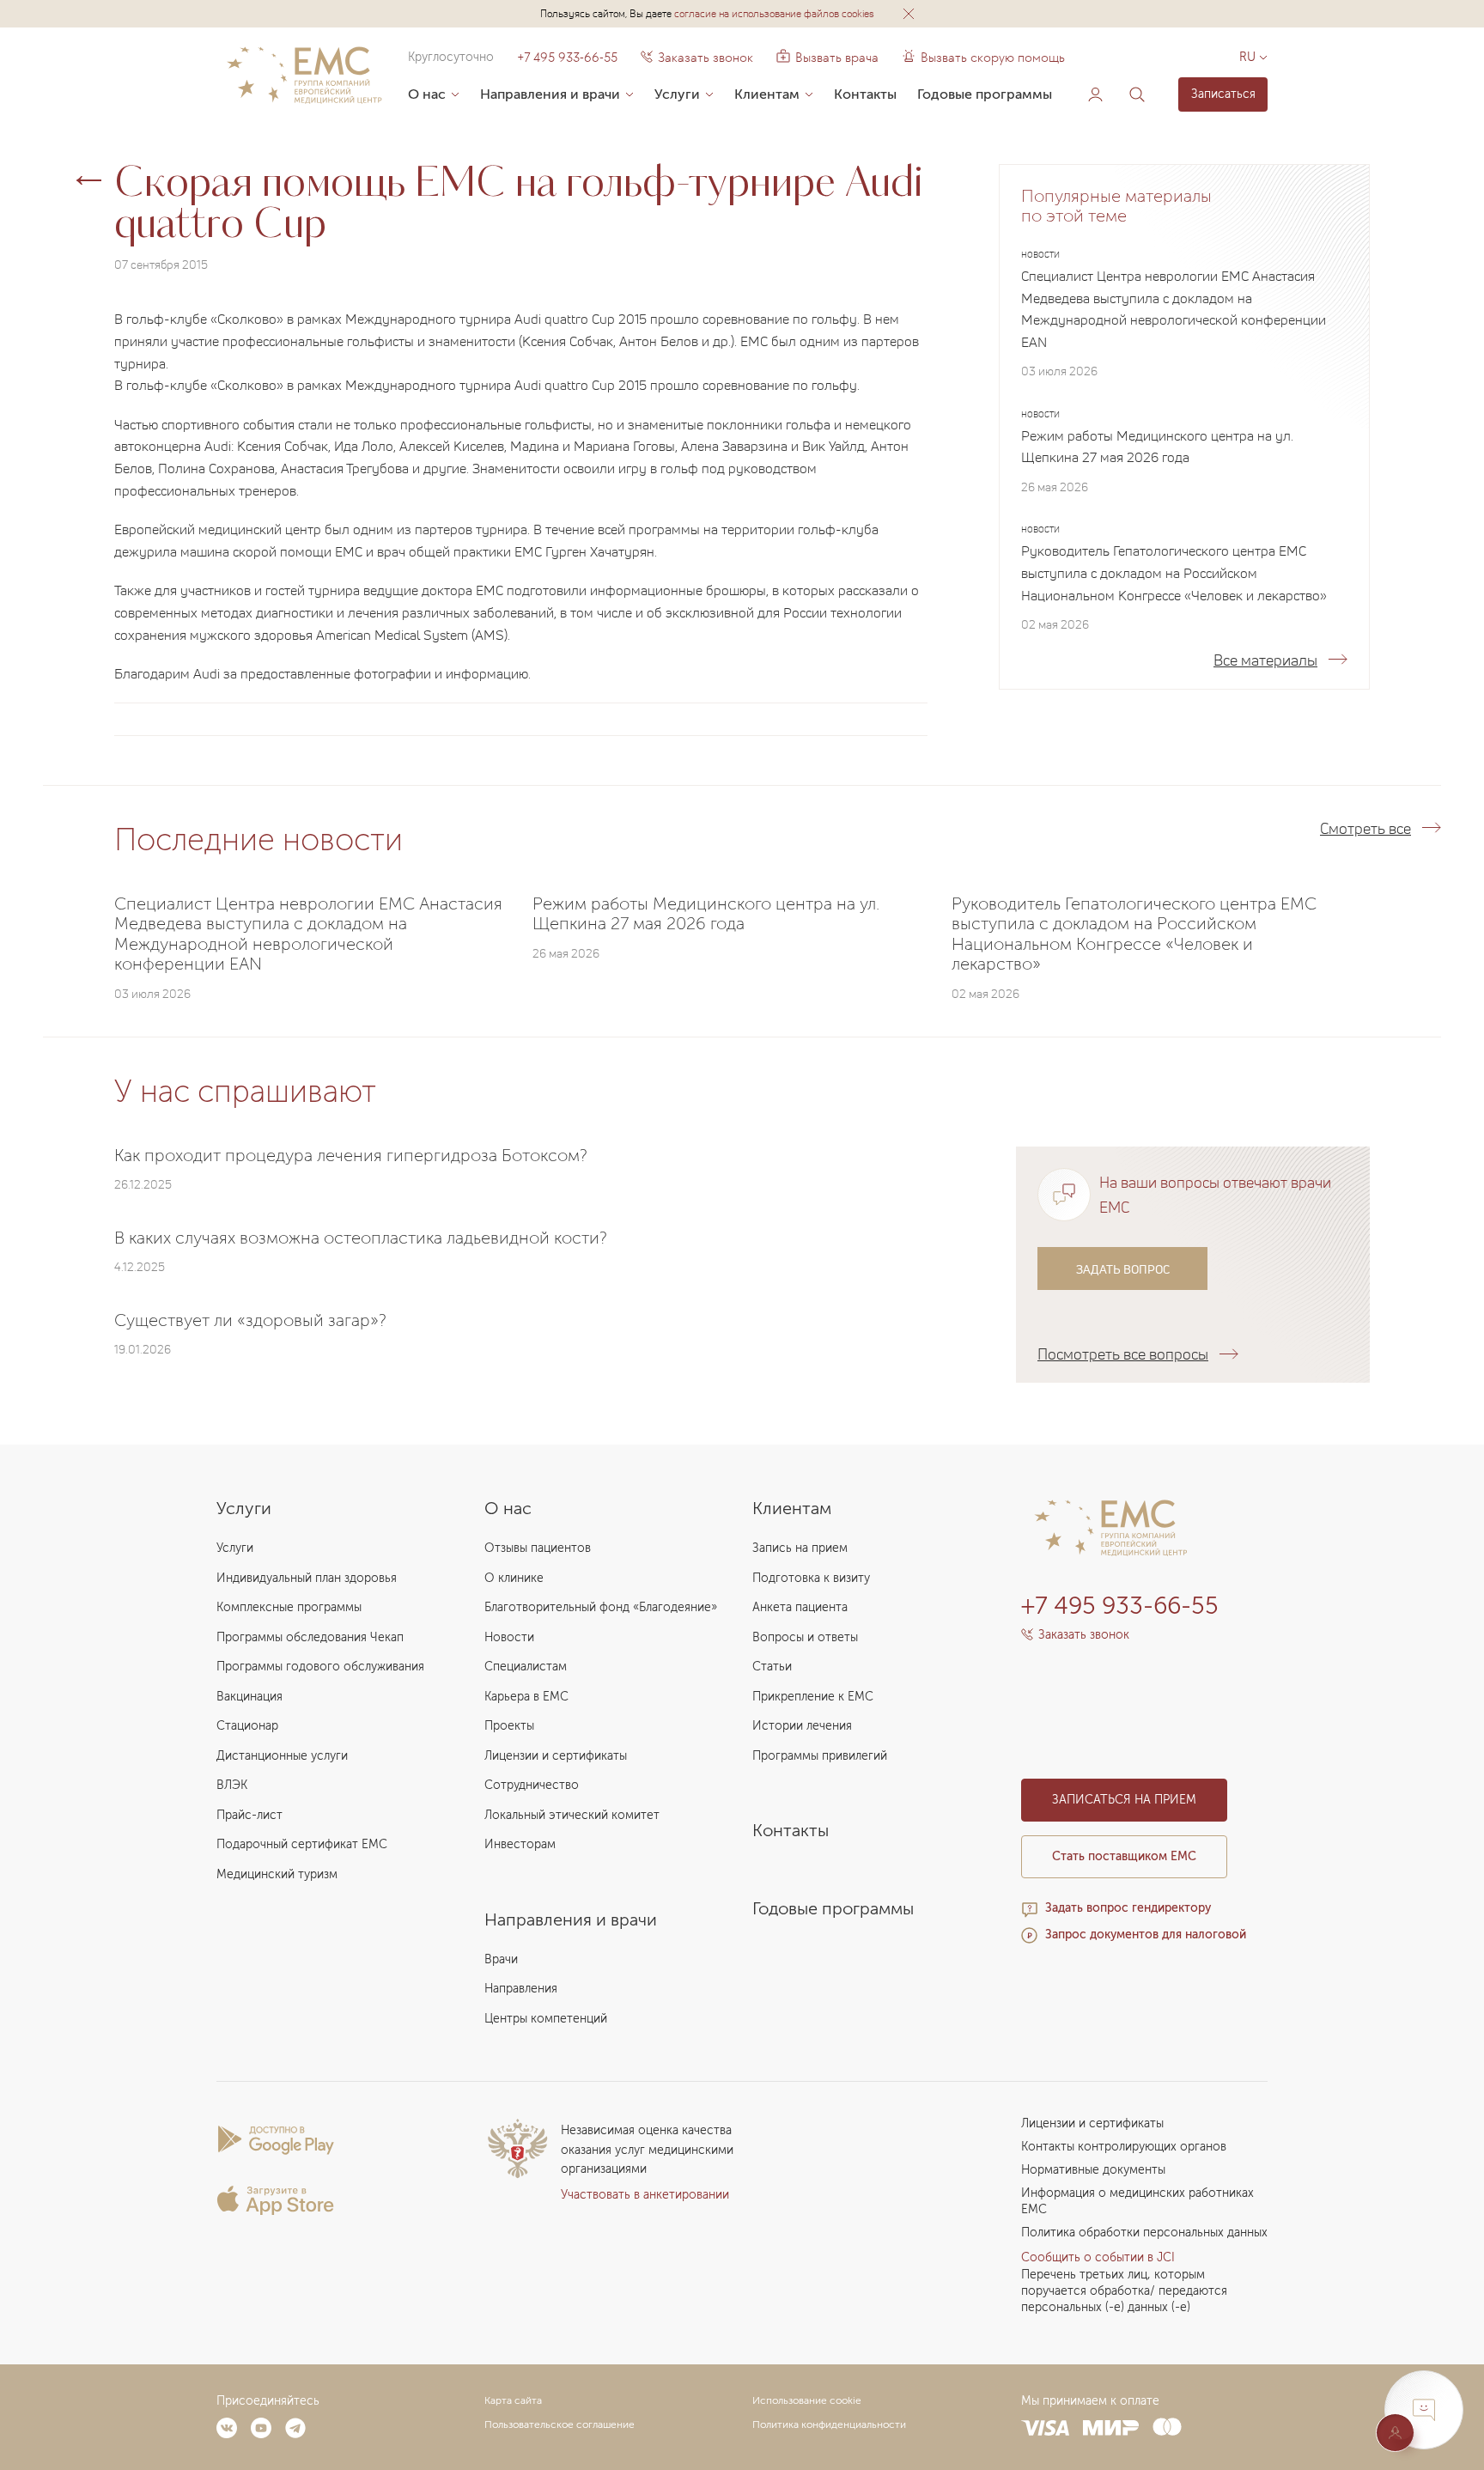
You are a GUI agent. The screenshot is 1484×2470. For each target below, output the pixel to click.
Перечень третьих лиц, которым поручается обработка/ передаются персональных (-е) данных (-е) (1124, 2291)
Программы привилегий (820, 1756)
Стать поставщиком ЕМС (1124, 1856)
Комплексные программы (289, 1607)
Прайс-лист (249, 1815)
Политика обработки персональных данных (1144, 2233)
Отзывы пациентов (538, 1548)
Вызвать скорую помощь (993, 58)
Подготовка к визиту (811, 1578)
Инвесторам (520, 1844)
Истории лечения (802, 1726)
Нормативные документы (1093, 2170)
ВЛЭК (232, 1785)
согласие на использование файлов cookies (774, 13)
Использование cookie (807, 2400)
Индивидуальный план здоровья (307, 1578)
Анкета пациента (800, 1607)
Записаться (1223, 94)
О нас (427, 94)
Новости (509, 1637)
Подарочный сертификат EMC (302, 1844)
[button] (909, 14)
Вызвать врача (827, 58)
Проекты (509, 1726)
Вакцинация (249, 1697)
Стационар (247, 1726)
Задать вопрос (1123, 1269)
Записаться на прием (1124, 1800)
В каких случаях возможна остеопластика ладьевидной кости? (361, 1238)
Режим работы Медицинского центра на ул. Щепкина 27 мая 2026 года (1157, 447)
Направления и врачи (550, 94)
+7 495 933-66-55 (567, 58)
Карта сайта (513, 2400)
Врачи (501, 1959)
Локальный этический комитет (572, 1815)
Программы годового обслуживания (320, 1667)
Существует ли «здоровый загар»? (250, 1320)
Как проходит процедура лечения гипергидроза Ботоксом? (351, 1155)
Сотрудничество (532, 1785)
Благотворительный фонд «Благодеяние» (601, 1607)
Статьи (772, 1667)
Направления (521, 1989)
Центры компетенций (546, 2019)
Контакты (865, 94)
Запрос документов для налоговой (1146, 1935)
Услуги (677, 94)
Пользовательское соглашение (560, 2424)
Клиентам (767, 94)
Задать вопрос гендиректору (1128, 1908)
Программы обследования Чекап (310, 1637)
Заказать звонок (706, 58)
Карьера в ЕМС (526, 1697)
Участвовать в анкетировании (645, 2195)
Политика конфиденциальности (829, 2424)
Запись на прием (800, 1548)
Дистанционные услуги (282, 1756)
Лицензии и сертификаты (556, 1756)
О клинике (514, 1578)
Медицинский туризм (277, 1874)
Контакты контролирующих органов (1124, 2147)
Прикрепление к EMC (813, 1697)
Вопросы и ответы (805, 1637)
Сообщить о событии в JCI (1098, 2257)
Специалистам (526, 1667)
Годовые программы (985, 94)
